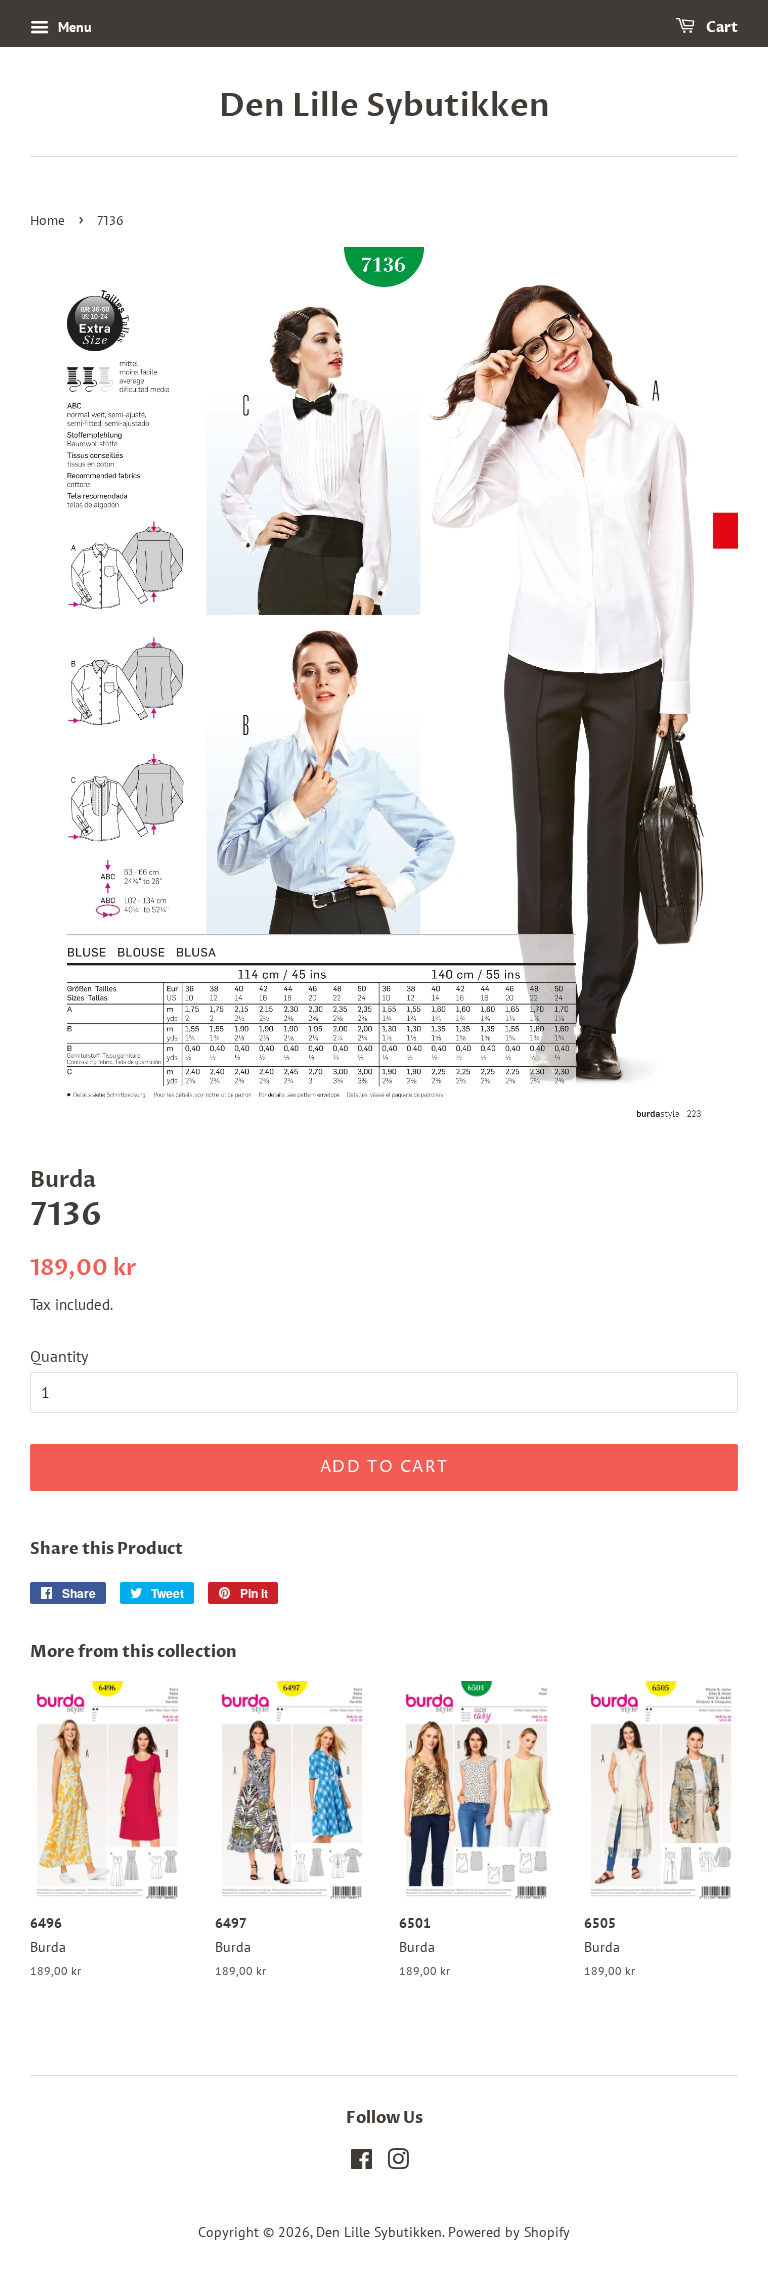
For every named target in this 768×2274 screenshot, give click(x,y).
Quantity (59, 1356)
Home (47, 221)
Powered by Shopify (509, 2232)
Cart (720, 27)
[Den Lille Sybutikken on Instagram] (398, 2163)
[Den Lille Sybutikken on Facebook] (361, 2163)
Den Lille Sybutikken (384, 106)
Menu (73, 27)
